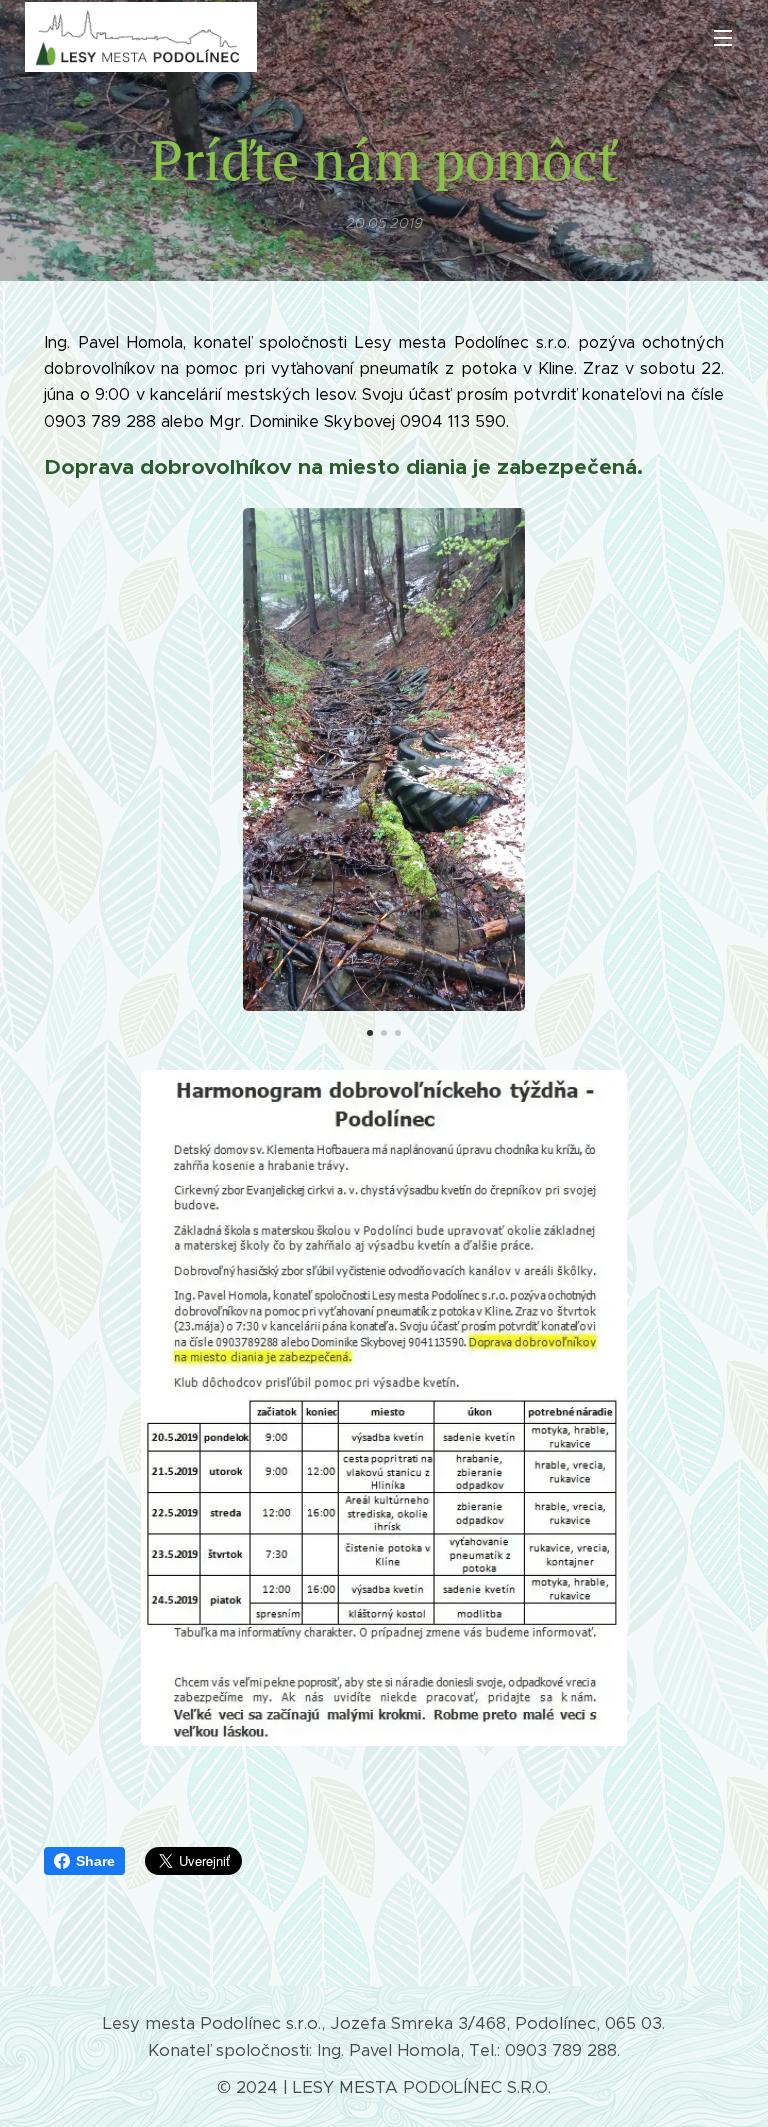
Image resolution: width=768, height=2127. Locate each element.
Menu (723, 37)
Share (95, 1861)
